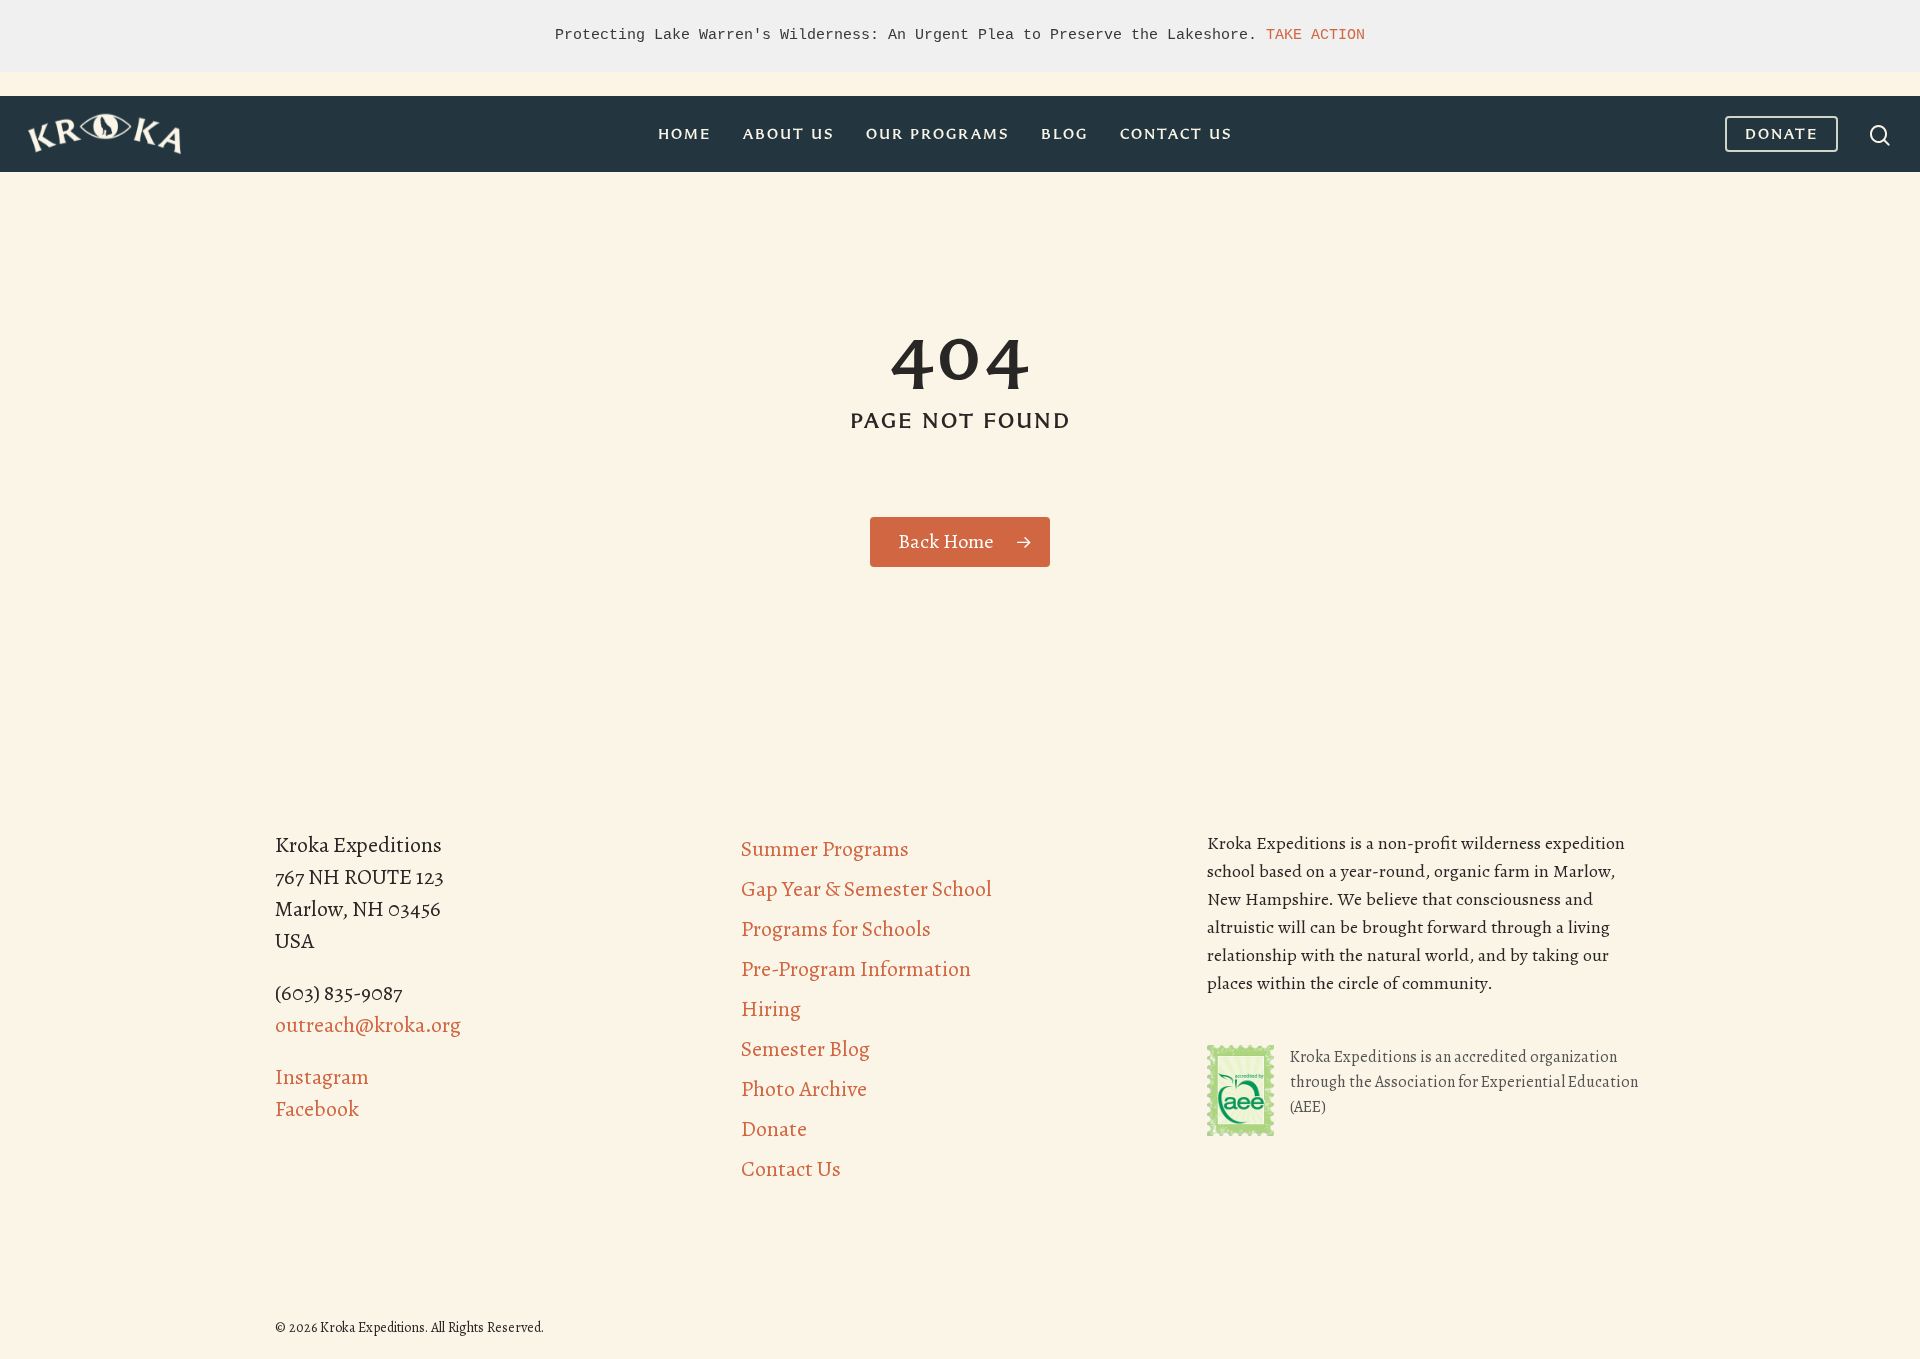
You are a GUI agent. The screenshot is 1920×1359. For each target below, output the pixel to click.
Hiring (771, 1009)
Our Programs (937, 133)
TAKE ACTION (1315, 35)
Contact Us (1176, 133)
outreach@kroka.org (368, 1025)
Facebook (317, 1109)
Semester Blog (805, 1049)
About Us (788, 133)
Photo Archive (804, 1089)
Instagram (322, 1077)
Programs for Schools (836, 929)
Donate (1781, 133)
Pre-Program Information (856, 969)
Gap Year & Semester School (866, 889)
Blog (1064, 133)
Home (684, 133)
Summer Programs (825, 849)
